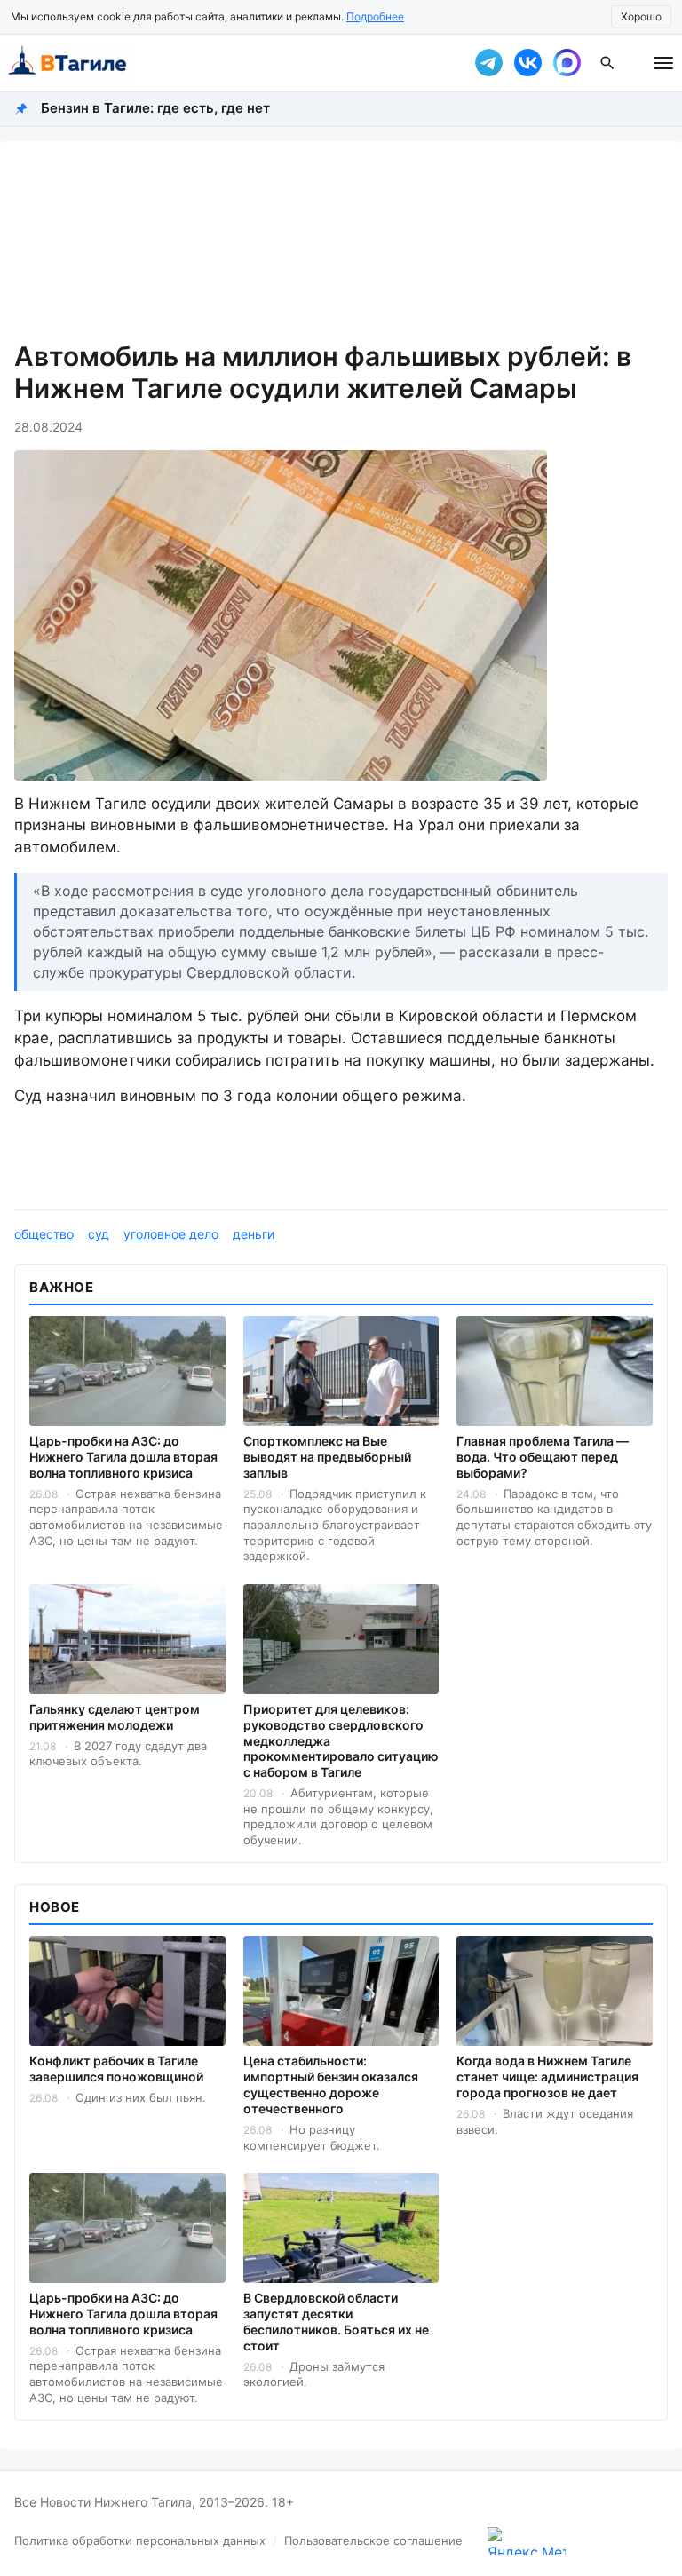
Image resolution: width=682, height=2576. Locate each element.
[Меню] (663, 63)
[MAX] (567, 63)
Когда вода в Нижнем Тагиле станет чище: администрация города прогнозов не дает (547, 2077)
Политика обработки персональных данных (140, 2540)
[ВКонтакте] (527, 63)
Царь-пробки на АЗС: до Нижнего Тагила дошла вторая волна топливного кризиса (123, 1457)
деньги (254, 1234)
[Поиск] (607, 63)
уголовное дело (171, 1234)
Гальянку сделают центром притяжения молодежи (115, 1717)
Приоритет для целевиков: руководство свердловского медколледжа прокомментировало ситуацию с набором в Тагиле (341, 1741)
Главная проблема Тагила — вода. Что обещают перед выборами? (543, 1457)
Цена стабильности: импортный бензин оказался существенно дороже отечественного (331, 2085)
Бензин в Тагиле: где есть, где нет (155, 108)
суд (99, 1234)
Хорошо (641, 16)
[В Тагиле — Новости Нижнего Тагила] (226, 63)
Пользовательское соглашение (373, 2540)
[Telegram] (488, 63)
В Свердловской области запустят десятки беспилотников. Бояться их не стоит (336, 2322)
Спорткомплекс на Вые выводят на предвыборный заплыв (327, 1457)
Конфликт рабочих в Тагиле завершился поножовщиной (116, 2069)
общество (44, 1234)
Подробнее (375, 16)
